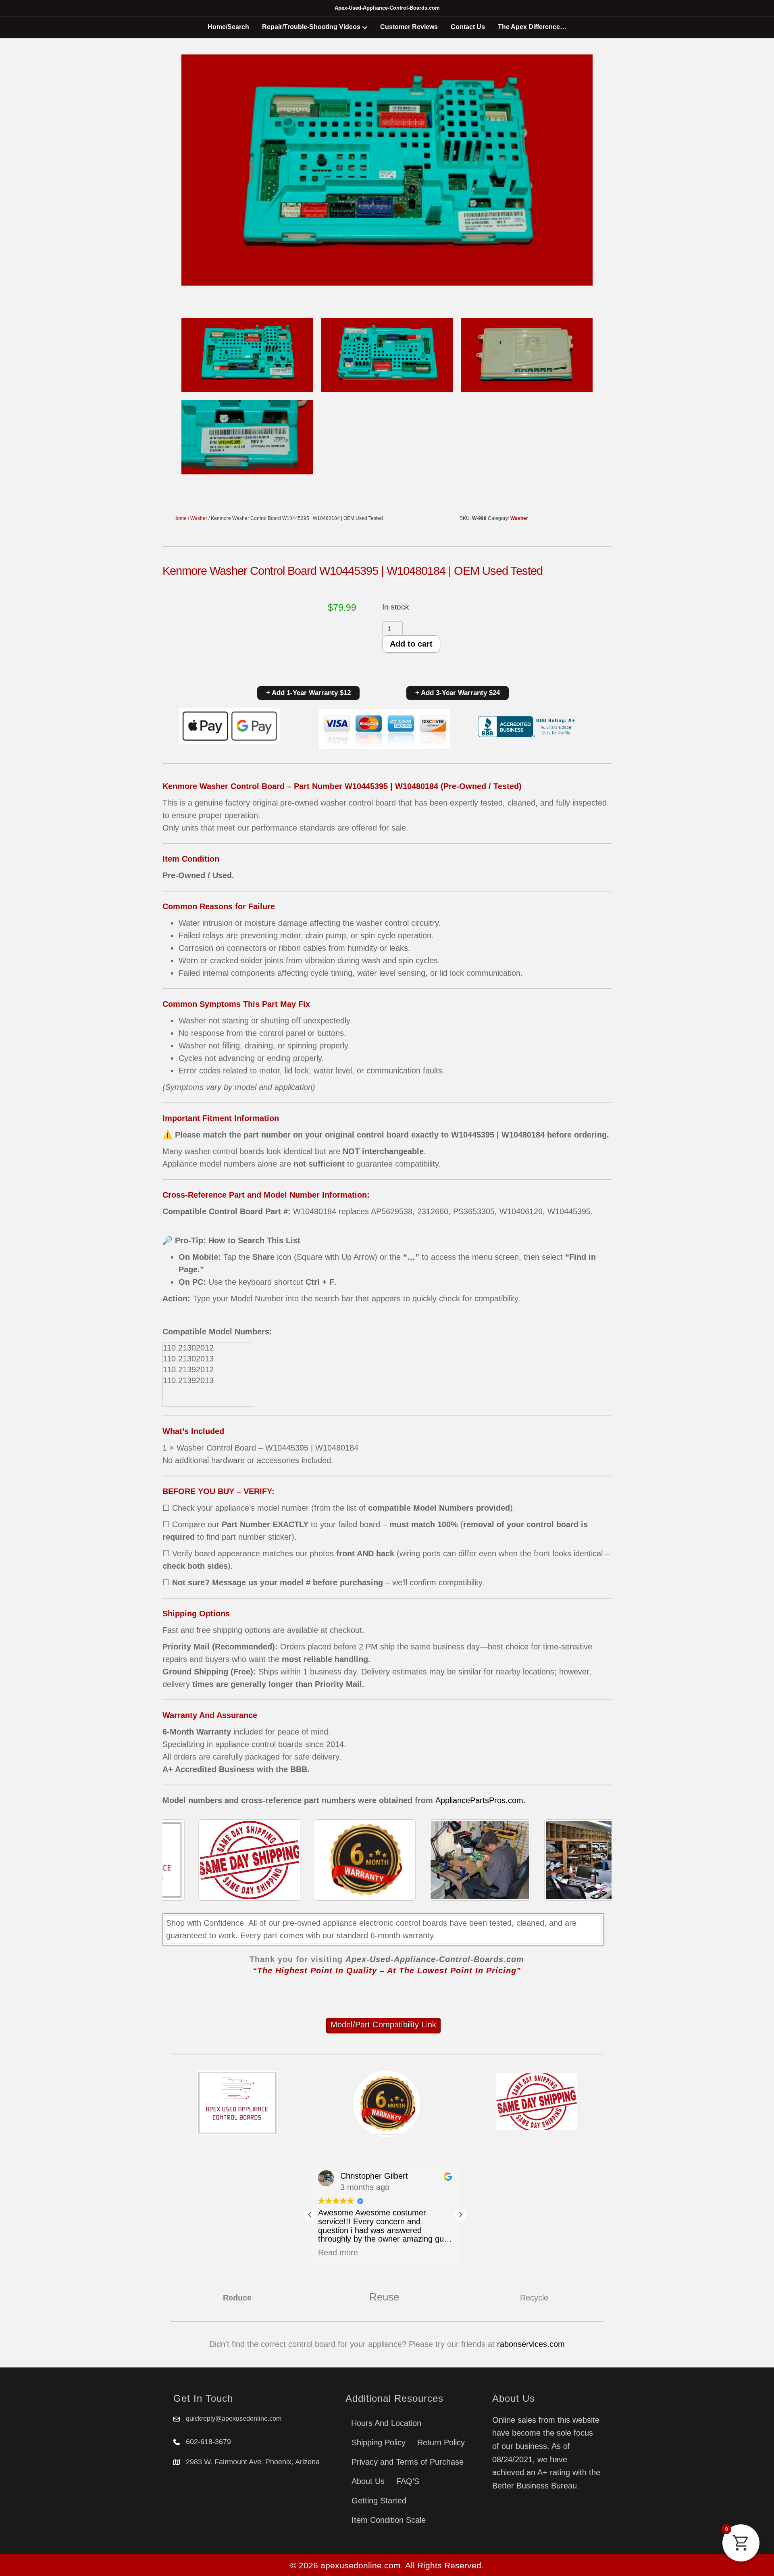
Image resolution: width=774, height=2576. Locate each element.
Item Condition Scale (389, 2520)
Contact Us (468, 27)
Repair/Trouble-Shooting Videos (311, 27)
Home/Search (228, 27)
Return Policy (441, 2442)
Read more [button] (338, 2252)
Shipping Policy (379, 2442)
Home (180, 518)
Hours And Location (386, 2423)
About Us (368, 2481)
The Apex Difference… (532, 27)
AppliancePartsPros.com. (481, 1800)
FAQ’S (408, 2481)
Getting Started (379, 2501)
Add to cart (411, 644)
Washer (199, 518)
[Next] (595, 1860)
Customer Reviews (409, 27)
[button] (460, 2215)
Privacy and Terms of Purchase (408, 2462)
